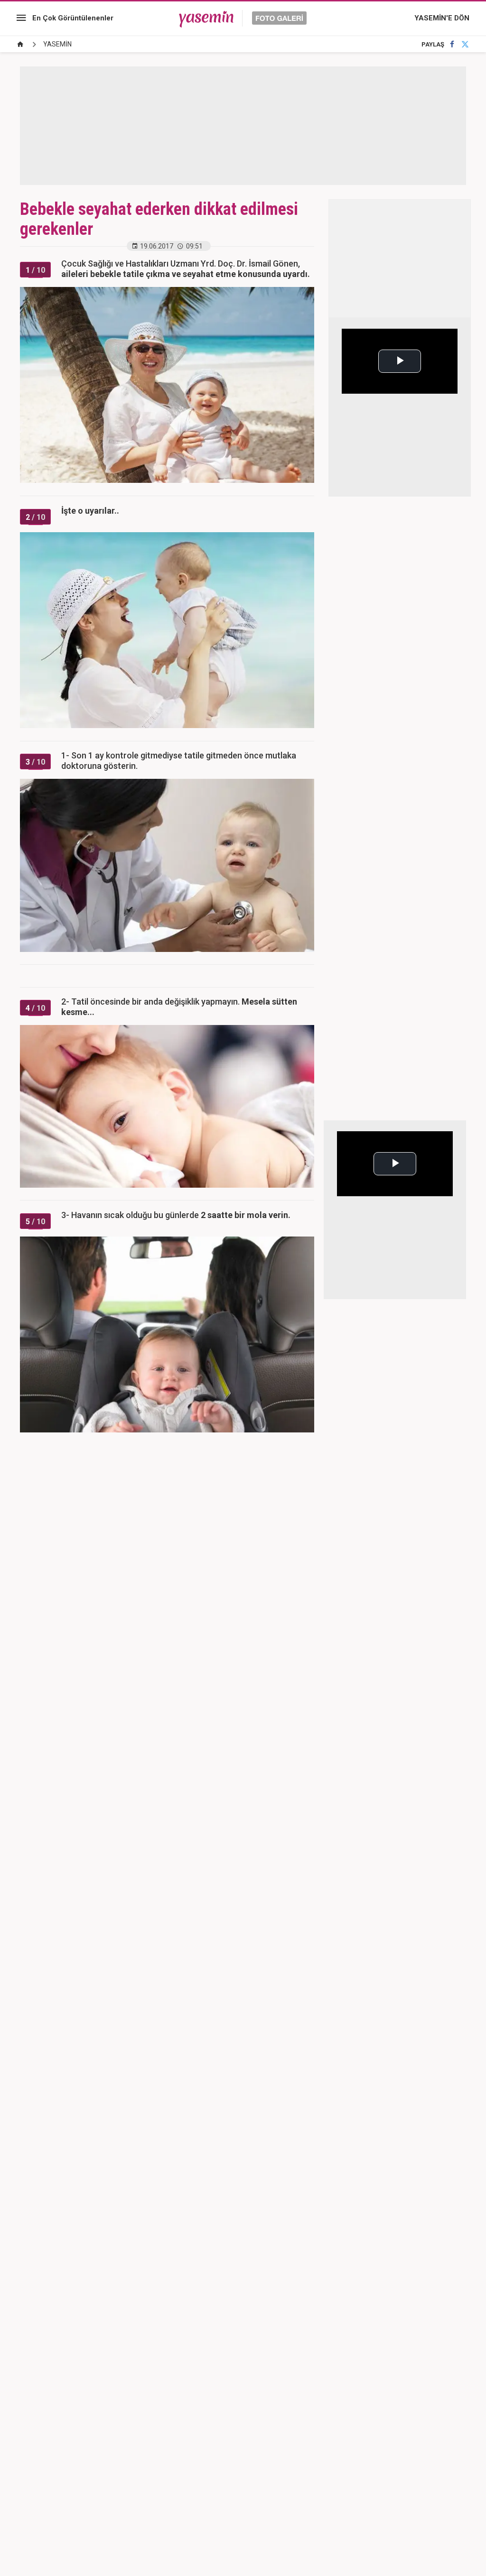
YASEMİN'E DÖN (442, 18)
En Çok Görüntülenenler (73, 18)
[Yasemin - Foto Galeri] (243, 18)
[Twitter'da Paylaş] (465, 44)
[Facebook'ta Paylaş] (452, 44)
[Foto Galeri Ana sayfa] (20, 44)
